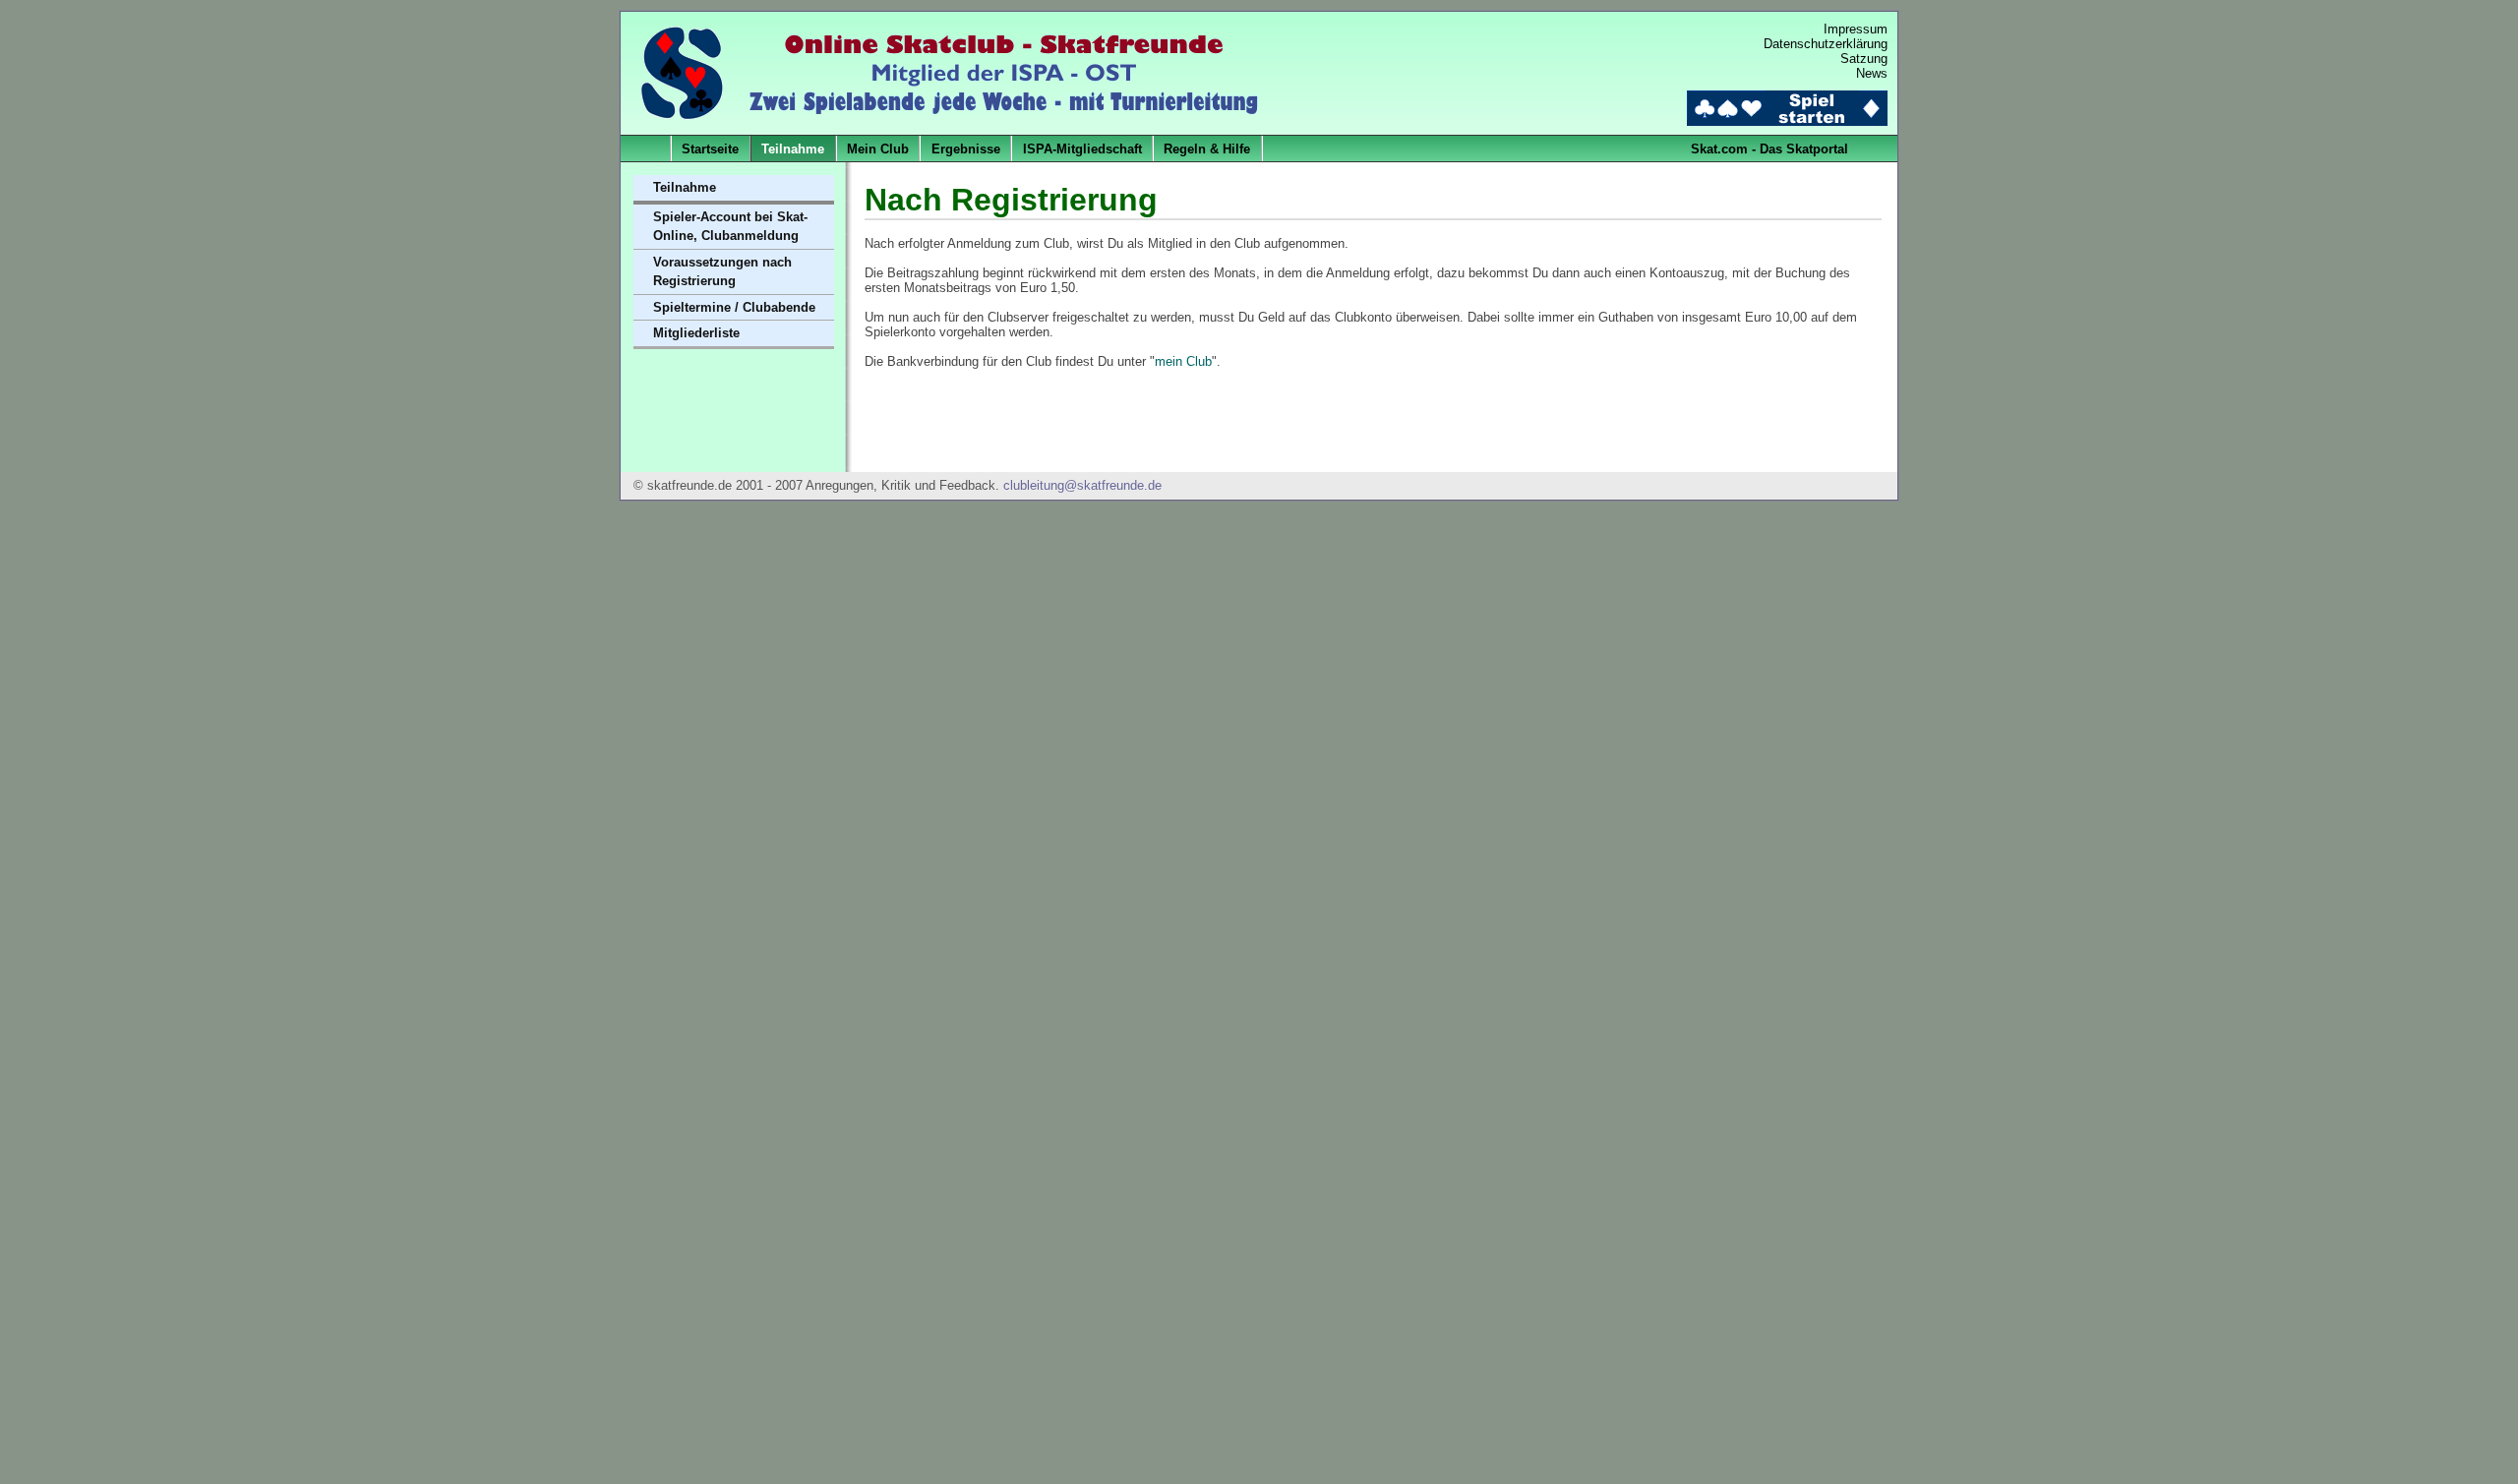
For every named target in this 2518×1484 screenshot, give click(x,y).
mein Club (1183, 361)
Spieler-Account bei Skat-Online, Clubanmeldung (730, 227)
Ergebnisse (966, 149)
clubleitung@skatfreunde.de (1082, 485)
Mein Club (878, 149)
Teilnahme (793, 149)
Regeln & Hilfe (1207, 149)
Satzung (1864, 59)
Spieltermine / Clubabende (734, 307)
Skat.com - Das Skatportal (1769, 149)
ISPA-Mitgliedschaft (1082, 149)
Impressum (1856, 29)
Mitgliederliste (696, 333)
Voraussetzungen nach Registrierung (722, 272)
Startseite (710, 149)
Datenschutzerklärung (1826, 44)
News (1872, 73)
